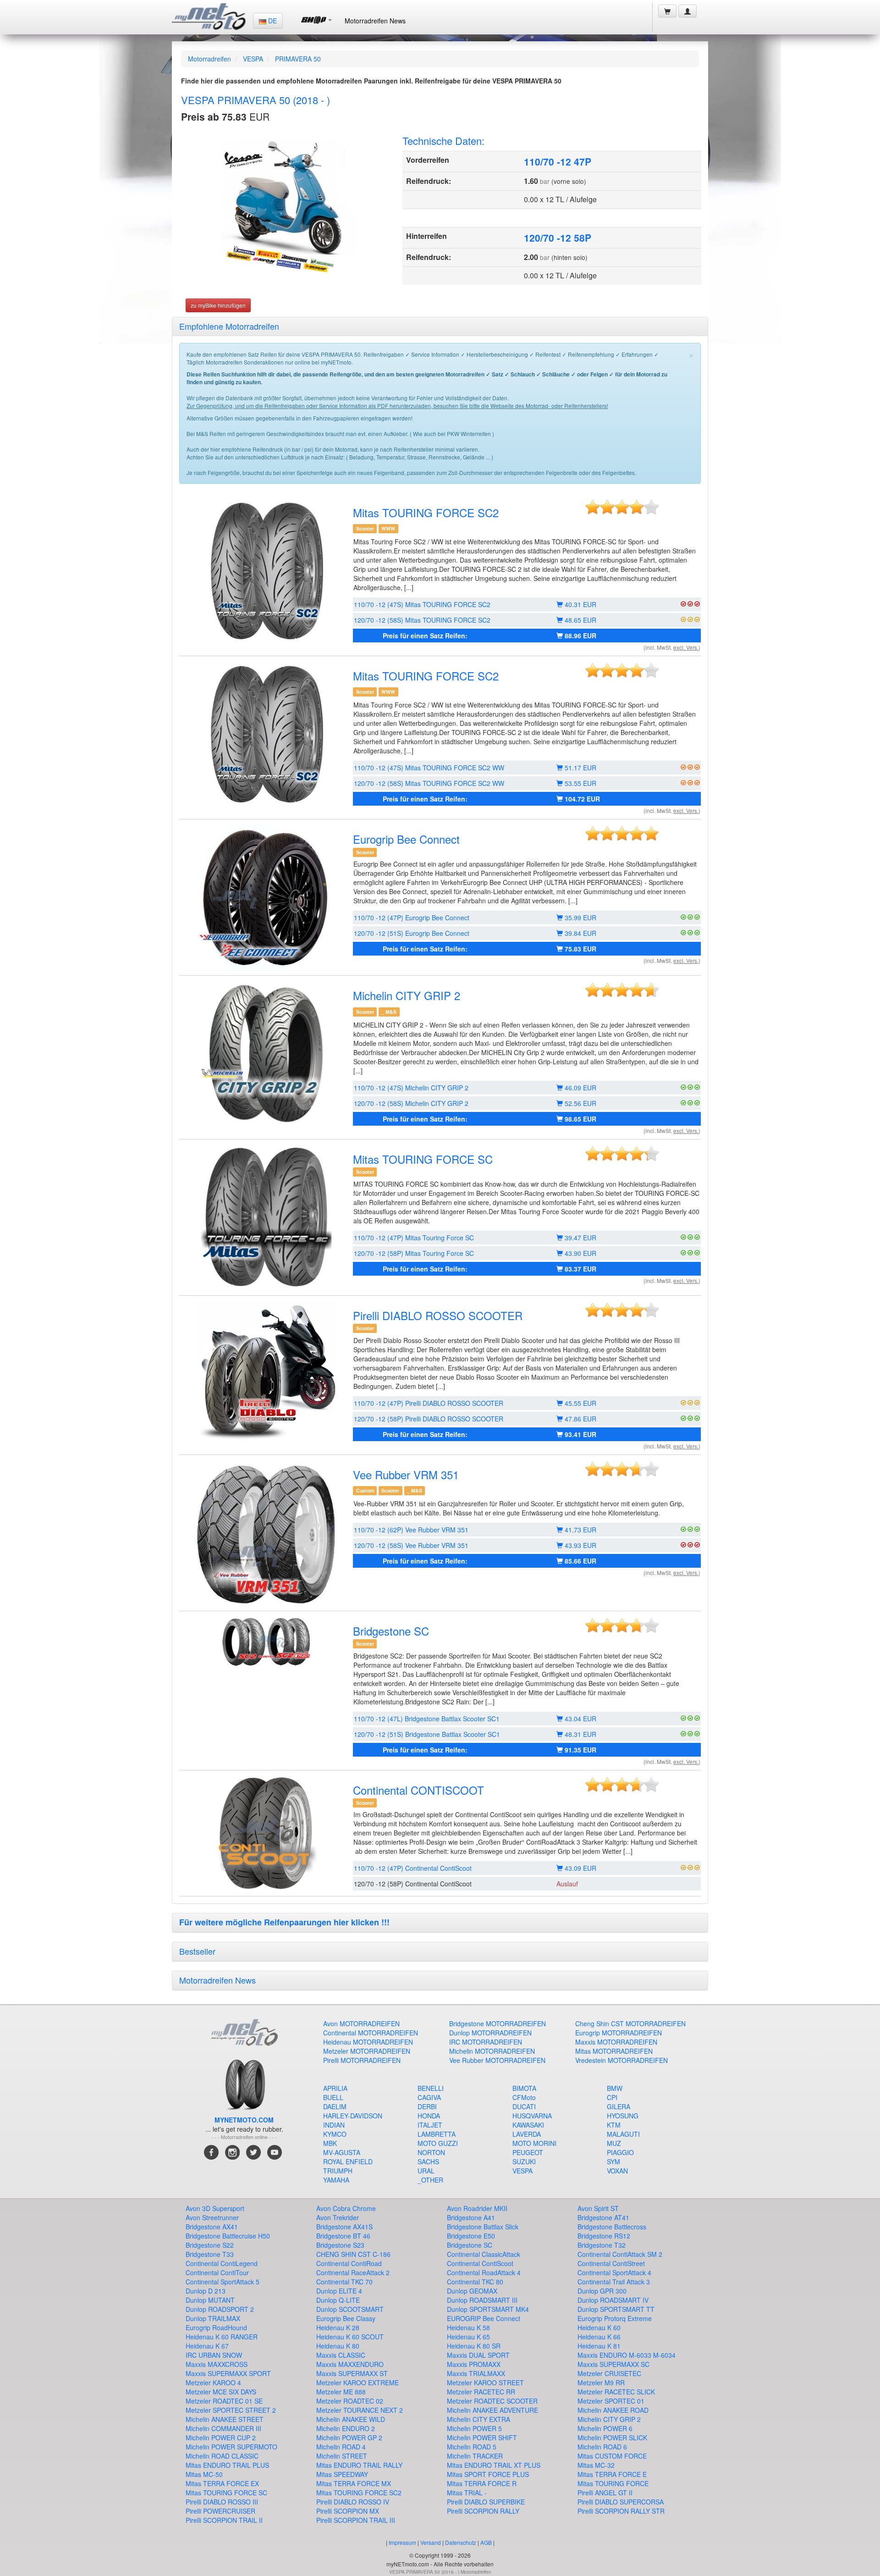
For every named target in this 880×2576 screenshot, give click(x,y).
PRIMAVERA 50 (298, 59)
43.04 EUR (580, 1719)
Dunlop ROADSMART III (482, 2300)
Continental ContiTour (217, 2272)
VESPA (253, 59)
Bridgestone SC (391, 1631)
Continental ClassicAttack (484, 2254)
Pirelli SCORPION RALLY (483, 2511)
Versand (431, 2542)
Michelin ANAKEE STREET (225, 2419)
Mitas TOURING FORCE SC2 (426, 512)
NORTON (431, 2152)
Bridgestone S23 (340, 2245)
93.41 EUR (580, 1434)
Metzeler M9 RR (601, 2383)
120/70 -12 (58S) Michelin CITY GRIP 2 (411, 1103)
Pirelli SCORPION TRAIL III (356, 2520)
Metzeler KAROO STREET (485, 2383)
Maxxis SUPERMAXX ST (352, 2373)
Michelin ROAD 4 (341, 2447)
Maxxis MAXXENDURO (350, 2364)
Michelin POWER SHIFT (482, 2438)
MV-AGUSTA (342, 2152)
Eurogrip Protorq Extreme (615, 2318)
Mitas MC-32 (596, 2465)
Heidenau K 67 (207, 2346)
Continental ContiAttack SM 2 (620, 2254)
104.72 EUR (581, 799)
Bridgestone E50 (471, 2236)
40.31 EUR (580, 604)
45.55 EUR (580, 1403)
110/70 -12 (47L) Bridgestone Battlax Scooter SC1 (427, 1719)
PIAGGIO (620, 2152)
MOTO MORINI (534, 2143)
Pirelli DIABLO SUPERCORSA (621, 2502)
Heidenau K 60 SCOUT (350, 2337)
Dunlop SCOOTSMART (350, 2309)
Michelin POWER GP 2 (349, 2438)
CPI (612, 2097)
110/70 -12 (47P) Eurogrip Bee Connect (412, 918)
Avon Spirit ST (598, 2208)
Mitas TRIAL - (467, 2493)
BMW (615, 2088)
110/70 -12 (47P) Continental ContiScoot (413, 1868)
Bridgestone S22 (210, 2245)
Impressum (402, 2542)
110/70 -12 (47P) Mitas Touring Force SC (414, 1238)
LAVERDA (527, 2134)
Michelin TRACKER (475, 2456)
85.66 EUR (580, 1561)
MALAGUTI (623, 2134)
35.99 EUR (580, 918)
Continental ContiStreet (611, 2263)
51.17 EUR (580, 768)
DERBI (427, 2106)
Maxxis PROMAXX (474, 2364)
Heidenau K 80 (338, 2346)
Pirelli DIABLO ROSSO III (222, 2502)
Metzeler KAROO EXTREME (357, 2383)
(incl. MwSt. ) (672, 647)
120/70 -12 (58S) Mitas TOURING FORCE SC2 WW (429, 783)
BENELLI (431, 2088)
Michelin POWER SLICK (612, 2438)
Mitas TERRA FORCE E (612, 2474)
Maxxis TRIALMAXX (476, 2373)
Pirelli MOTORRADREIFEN (362, 2060)
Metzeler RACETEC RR (481, 2392)
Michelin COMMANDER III (223, 2428)
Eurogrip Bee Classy (346, 2318)
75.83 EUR (580, 949)
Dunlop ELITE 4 (339, 2291)
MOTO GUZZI (438, 2143)
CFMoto (524, 2097)
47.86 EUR (580, 1419)
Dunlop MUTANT (210, 2300)
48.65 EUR (580, 620)
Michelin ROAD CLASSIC (222, 2456)
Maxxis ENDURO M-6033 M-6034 (627, 2355)
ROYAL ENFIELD (348, 2161)
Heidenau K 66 (599, 2337)
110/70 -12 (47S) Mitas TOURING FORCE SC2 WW (429, 768)
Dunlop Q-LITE (338, 2300)
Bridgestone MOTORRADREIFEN (498, 2023)
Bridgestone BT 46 (343, 2236)
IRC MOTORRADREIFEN (486, 2042)
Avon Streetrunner (212, 2217)
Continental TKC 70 (344, 2282)
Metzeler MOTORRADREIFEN (367, 2051)
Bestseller (197, 1951)
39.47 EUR (580, 1238)
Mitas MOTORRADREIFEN (614, 2051)
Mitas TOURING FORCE (613, 2483)
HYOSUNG (623, 2116)
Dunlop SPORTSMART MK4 (488, 2309)
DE (272, 21)
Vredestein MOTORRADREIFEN (621, 2060)
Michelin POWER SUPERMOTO (231, 2447)
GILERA (619, 2106)
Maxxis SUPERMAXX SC (613, 2364)
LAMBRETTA (437, 2134)
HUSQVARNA (532, 2116)
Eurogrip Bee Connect (406, 839)
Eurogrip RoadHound (216, 2327)
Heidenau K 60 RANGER (222, 2337)
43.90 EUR (580, 1253)
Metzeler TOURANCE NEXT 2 (360, 2410)
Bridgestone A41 (471, 2217)
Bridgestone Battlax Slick (483, 2227)
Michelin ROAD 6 (602, 2447)
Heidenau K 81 (599, 2346)
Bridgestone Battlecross (612, 2227)
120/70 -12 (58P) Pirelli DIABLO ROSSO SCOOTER (429, 1419)
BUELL (333, 2097)
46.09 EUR (580, 1088)
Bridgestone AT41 (603, 2217)
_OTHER (430, 2180)
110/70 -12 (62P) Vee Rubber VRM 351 (411, 1530)
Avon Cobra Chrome (346, 2208)
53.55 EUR (580, 783)
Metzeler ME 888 (341, 2392)
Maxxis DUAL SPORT (478, 2355)
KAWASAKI (528, 2125)
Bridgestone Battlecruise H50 (228, 2236)
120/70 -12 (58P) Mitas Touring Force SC (414, 1253)
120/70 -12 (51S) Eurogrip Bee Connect (412, 933)
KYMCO (335, 2134)
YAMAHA (336, 2180)
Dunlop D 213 (206, 2291)
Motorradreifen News (375, 21)
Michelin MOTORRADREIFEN (492, 2051)
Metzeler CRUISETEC (609, 2373)
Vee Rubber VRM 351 (406, 1474)
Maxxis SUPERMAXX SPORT (228, 2373)
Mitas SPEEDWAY (342, 2474)
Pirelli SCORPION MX (348, 2511)
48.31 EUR (580, 1734)
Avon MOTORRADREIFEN (361, 2023)
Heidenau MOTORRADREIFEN (368, 2042)
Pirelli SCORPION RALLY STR (621, 2511)
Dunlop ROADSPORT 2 (220, 2309)
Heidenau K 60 (599, 2327)
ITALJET (430, 2125)
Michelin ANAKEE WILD (351, 2419)
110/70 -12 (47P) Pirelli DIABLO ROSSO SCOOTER (429, 1403)
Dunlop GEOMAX (472, 2291)
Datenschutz (461, 2542)
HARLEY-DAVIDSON (353, 2116)
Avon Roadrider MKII (477, 2208)
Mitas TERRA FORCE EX (222, 2483)
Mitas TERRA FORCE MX (354, 2483)
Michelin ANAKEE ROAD (613, 2410)
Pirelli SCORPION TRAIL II (224, 2520)
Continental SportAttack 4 (614, 2272)
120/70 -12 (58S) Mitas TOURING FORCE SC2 (422, 620)
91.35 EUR (580, 1750)
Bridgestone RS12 (604, 2236)
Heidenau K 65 (468, 2337)
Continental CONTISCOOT (418, 1790)
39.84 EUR (580, 933)
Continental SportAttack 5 (223, 2282)
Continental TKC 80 (475, 2282)
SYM (613, 2161)
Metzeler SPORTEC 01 (611, 2401)
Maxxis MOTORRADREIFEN (616, 2042)
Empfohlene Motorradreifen (229, 326)
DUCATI (524, 2106)
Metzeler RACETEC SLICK (616, 2392)
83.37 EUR (580, 1269)
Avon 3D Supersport (215, 2208)
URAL (426, 2171)
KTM (614, 2125)
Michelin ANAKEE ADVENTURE (492, 2410)
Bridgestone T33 (210, 2254)
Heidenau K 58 (468, 2327)
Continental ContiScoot (480, 2263)
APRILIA (335, 2088)
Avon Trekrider (338, 2217)
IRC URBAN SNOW (214, 2355)
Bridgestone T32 (602, 2245)
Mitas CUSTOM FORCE (612, 2456)
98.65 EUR (580, 1119)
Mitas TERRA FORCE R (482, 2483)
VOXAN (617, 2171)
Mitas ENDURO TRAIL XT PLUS (494, 2465)
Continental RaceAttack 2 (353, 2272)
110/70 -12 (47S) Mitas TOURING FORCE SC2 (422, 604)
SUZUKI (524, 2161)
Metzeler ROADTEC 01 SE (224, 2401)
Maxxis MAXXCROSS (217, 2364)
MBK (330, 2143)
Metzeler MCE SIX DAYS (221, 2392)
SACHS (428, 2161)
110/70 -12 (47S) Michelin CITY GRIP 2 (411, 1088)
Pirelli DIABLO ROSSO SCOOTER (438, 1315)
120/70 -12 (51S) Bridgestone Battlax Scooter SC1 (427, 1734)
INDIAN (334, 2125)
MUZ (614, 2143)
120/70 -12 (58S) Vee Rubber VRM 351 (411, 1545)
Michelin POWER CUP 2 (221, 2438)
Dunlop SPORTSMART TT (616, 2309)
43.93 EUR (580, 1545)
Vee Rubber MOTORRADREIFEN (497, 2060)
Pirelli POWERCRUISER (220, 2511)
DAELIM (335, 2106)
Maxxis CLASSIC (341, 2355)
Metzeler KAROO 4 (213, 2383)
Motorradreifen (209, 59)
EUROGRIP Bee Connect (484, 2318)
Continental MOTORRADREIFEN (371, 2033)
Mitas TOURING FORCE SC (423, 1159)
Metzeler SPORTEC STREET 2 (231, 2410)
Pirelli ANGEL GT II (605, 2493)
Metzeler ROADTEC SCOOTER (492, 2401)
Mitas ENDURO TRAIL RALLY (359, 2465)
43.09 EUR (580, 1868)
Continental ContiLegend (222, 2263)
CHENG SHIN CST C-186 (353, 2254)
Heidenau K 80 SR (474, 2346)
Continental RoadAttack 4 (484, 2272)
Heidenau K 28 (338, 2327)
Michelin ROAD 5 (472, 2447)
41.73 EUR (580, 1530)
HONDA (429, 2116)
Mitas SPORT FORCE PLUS (488, 2474)
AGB (486, 2542)
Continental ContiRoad (349, 2263)
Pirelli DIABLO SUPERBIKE (486, 2502)
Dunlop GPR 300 (602, 2291)
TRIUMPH (338, 2171)
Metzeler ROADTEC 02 (350, 2401)
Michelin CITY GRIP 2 (407, 995)
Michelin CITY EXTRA (478, 2419)
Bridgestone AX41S (344, 2227)
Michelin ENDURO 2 (346, 2428)
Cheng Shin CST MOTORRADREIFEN (630, 2023)
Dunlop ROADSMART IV (613, 2300)
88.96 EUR (580, 636)
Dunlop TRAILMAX (213, 2318)
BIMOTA (524, 2088)
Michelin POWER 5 (474, 2428)
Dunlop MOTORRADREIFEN (490, 2033)
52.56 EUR (580, 1103)
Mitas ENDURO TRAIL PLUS (227, 2465)
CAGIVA (429, 2097)
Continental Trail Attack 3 (614, 2282)
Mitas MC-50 (204, 2474)
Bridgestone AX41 (212, 2227)
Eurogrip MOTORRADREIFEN (619, 2033)
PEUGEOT (528, 2152)
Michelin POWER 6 (605, 2428)
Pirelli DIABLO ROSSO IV (353, 2502)
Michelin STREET (342, 2456)
